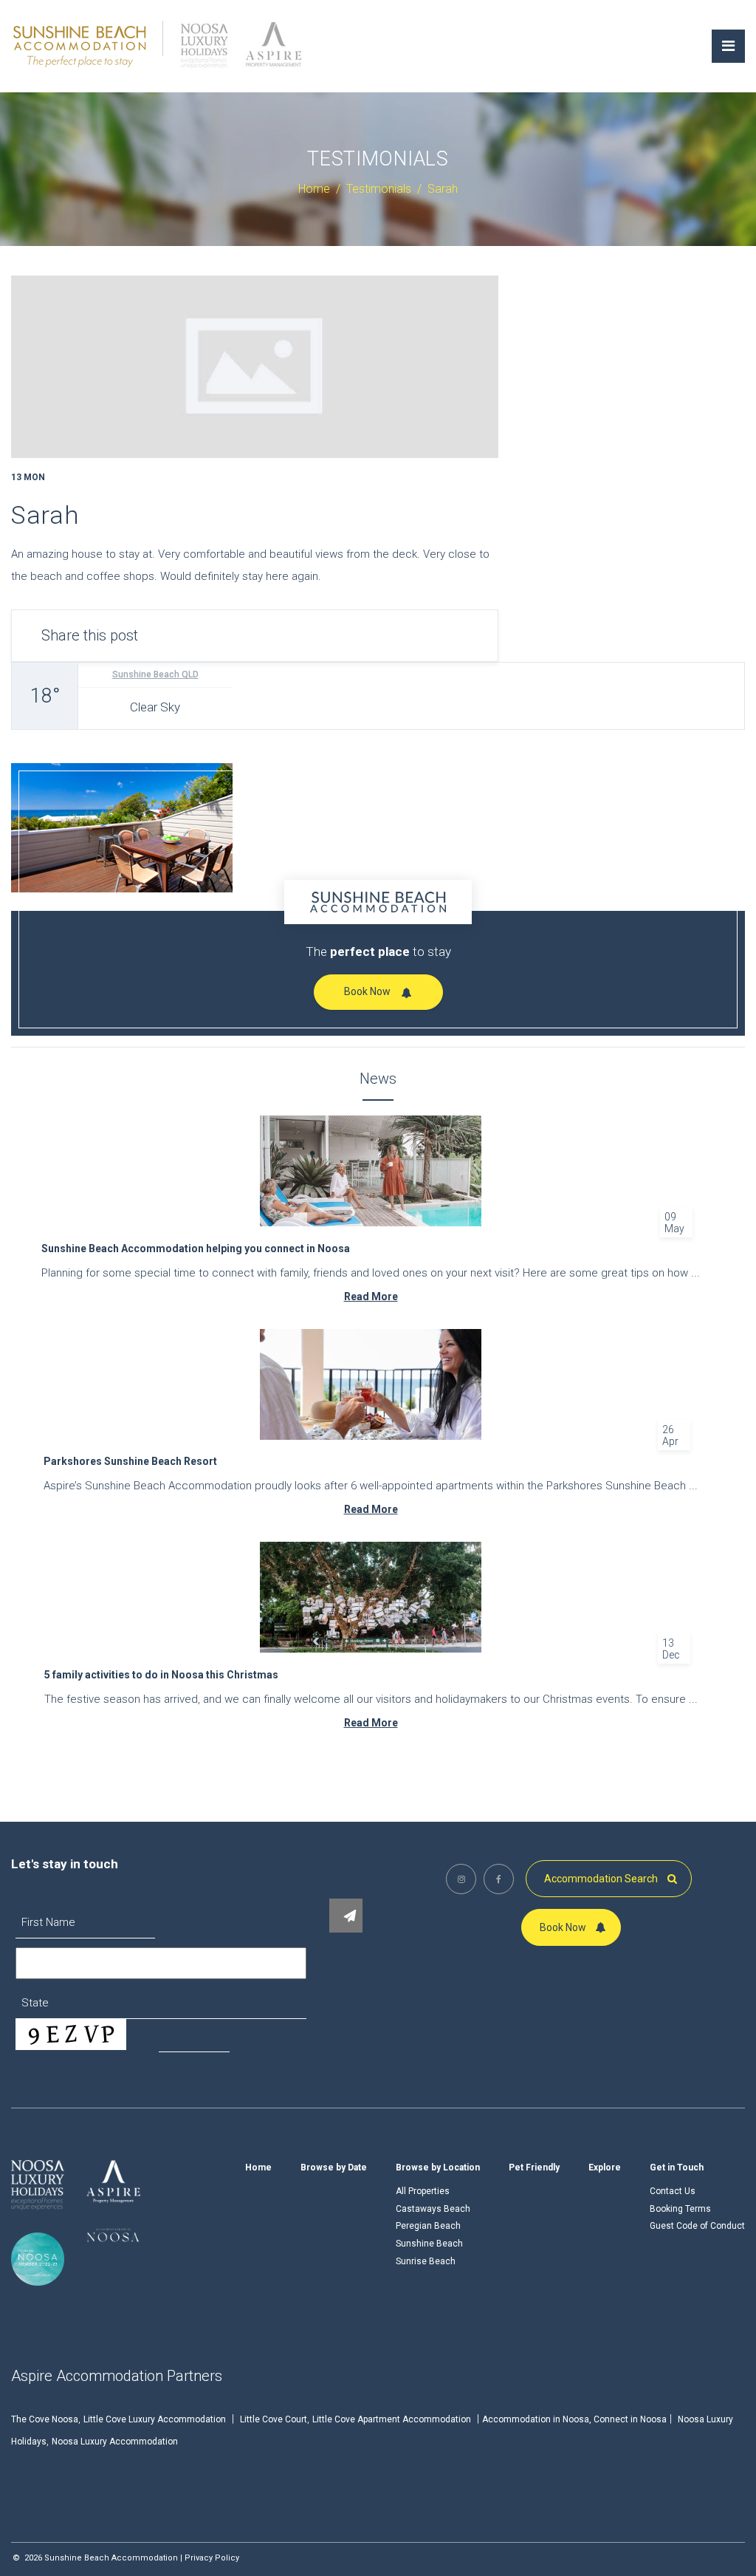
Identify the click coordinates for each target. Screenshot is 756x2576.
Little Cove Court (274, 2419)
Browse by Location (438, 2167)
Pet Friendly (534, 2167)
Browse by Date (334, 2167)
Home (258, 2167)
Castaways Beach (433, 2209)
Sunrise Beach (426, 2261)
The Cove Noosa (45, 2419)
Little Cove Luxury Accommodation (155, 2419)
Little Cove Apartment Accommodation (392, 2419)
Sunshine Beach (429, 2244)
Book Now (367, 991)
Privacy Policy (212, 2558)
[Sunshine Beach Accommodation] (80, 45)
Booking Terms (680, 2209)
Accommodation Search (602, 1879)
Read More (371, 1296)
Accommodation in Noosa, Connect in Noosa (574, 2419)
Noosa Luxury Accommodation (115, 2442)
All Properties (423, 2191)
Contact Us (673, 2191)
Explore (605, 2167)
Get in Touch (677, 2167)
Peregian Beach (428, 2226)
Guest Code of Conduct (697, 2226)
